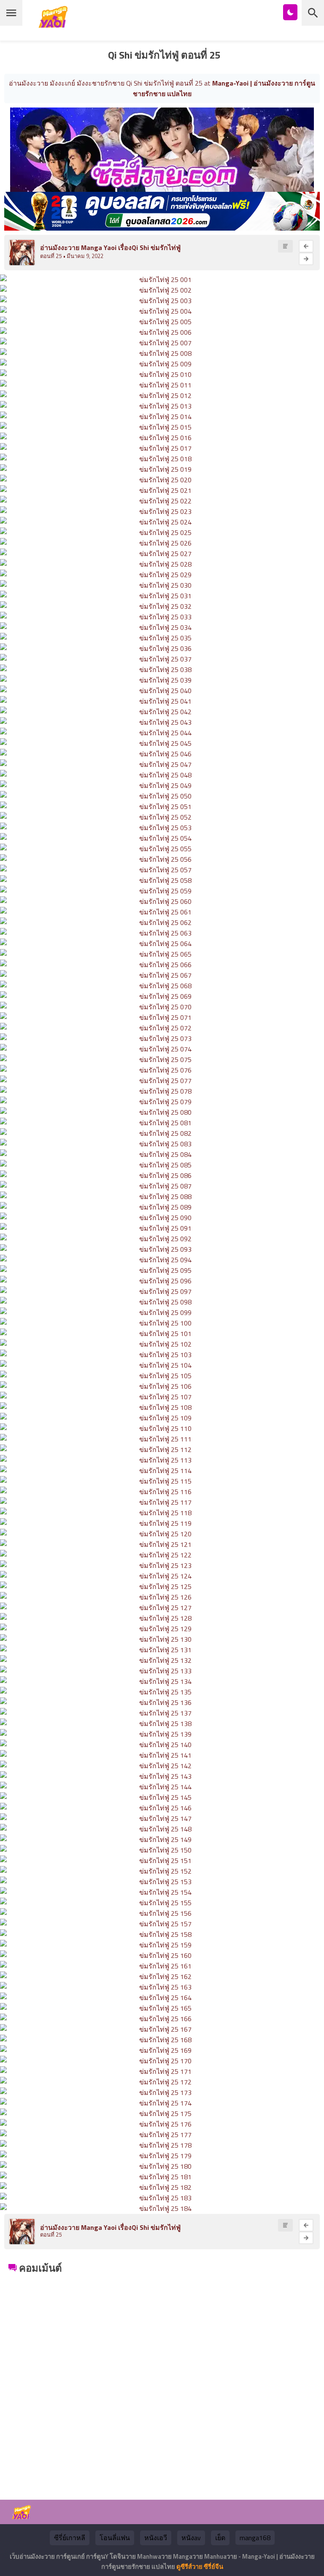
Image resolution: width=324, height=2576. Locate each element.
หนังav (191, 2538)
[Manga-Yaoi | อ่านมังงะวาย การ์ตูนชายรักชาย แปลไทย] (55, 25)
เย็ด (220, 2538)
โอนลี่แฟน (115, 2538)
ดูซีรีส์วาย (189, 2567)
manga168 (255, 2538)
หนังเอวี (156, 2538)
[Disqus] (162, 2382)
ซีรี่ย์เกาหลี (70, 2538)
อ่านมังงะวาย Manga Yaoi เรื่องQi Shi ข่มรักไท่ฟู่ (110, 247)
